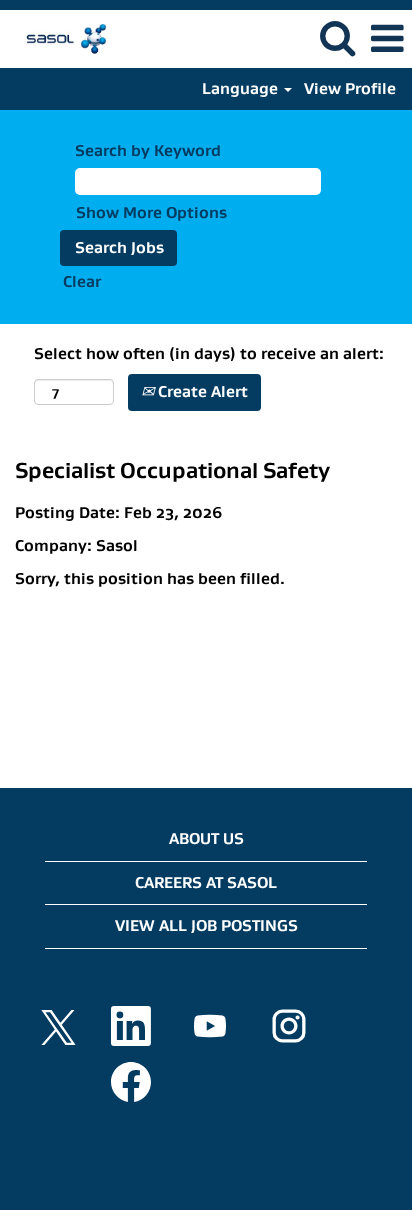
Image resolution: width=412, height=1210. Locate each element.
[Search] (337, 38)
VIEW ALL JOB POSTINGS (206, 925)
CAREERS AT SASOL (206, 882)
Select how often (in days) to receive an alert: (209, 353)
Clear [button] (82, 281)
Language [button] (242, 88)
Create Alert (201, 391)
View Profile (350, 88)
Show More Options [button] (151, 212)
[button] (387, 39)
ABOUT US (206, 838)
